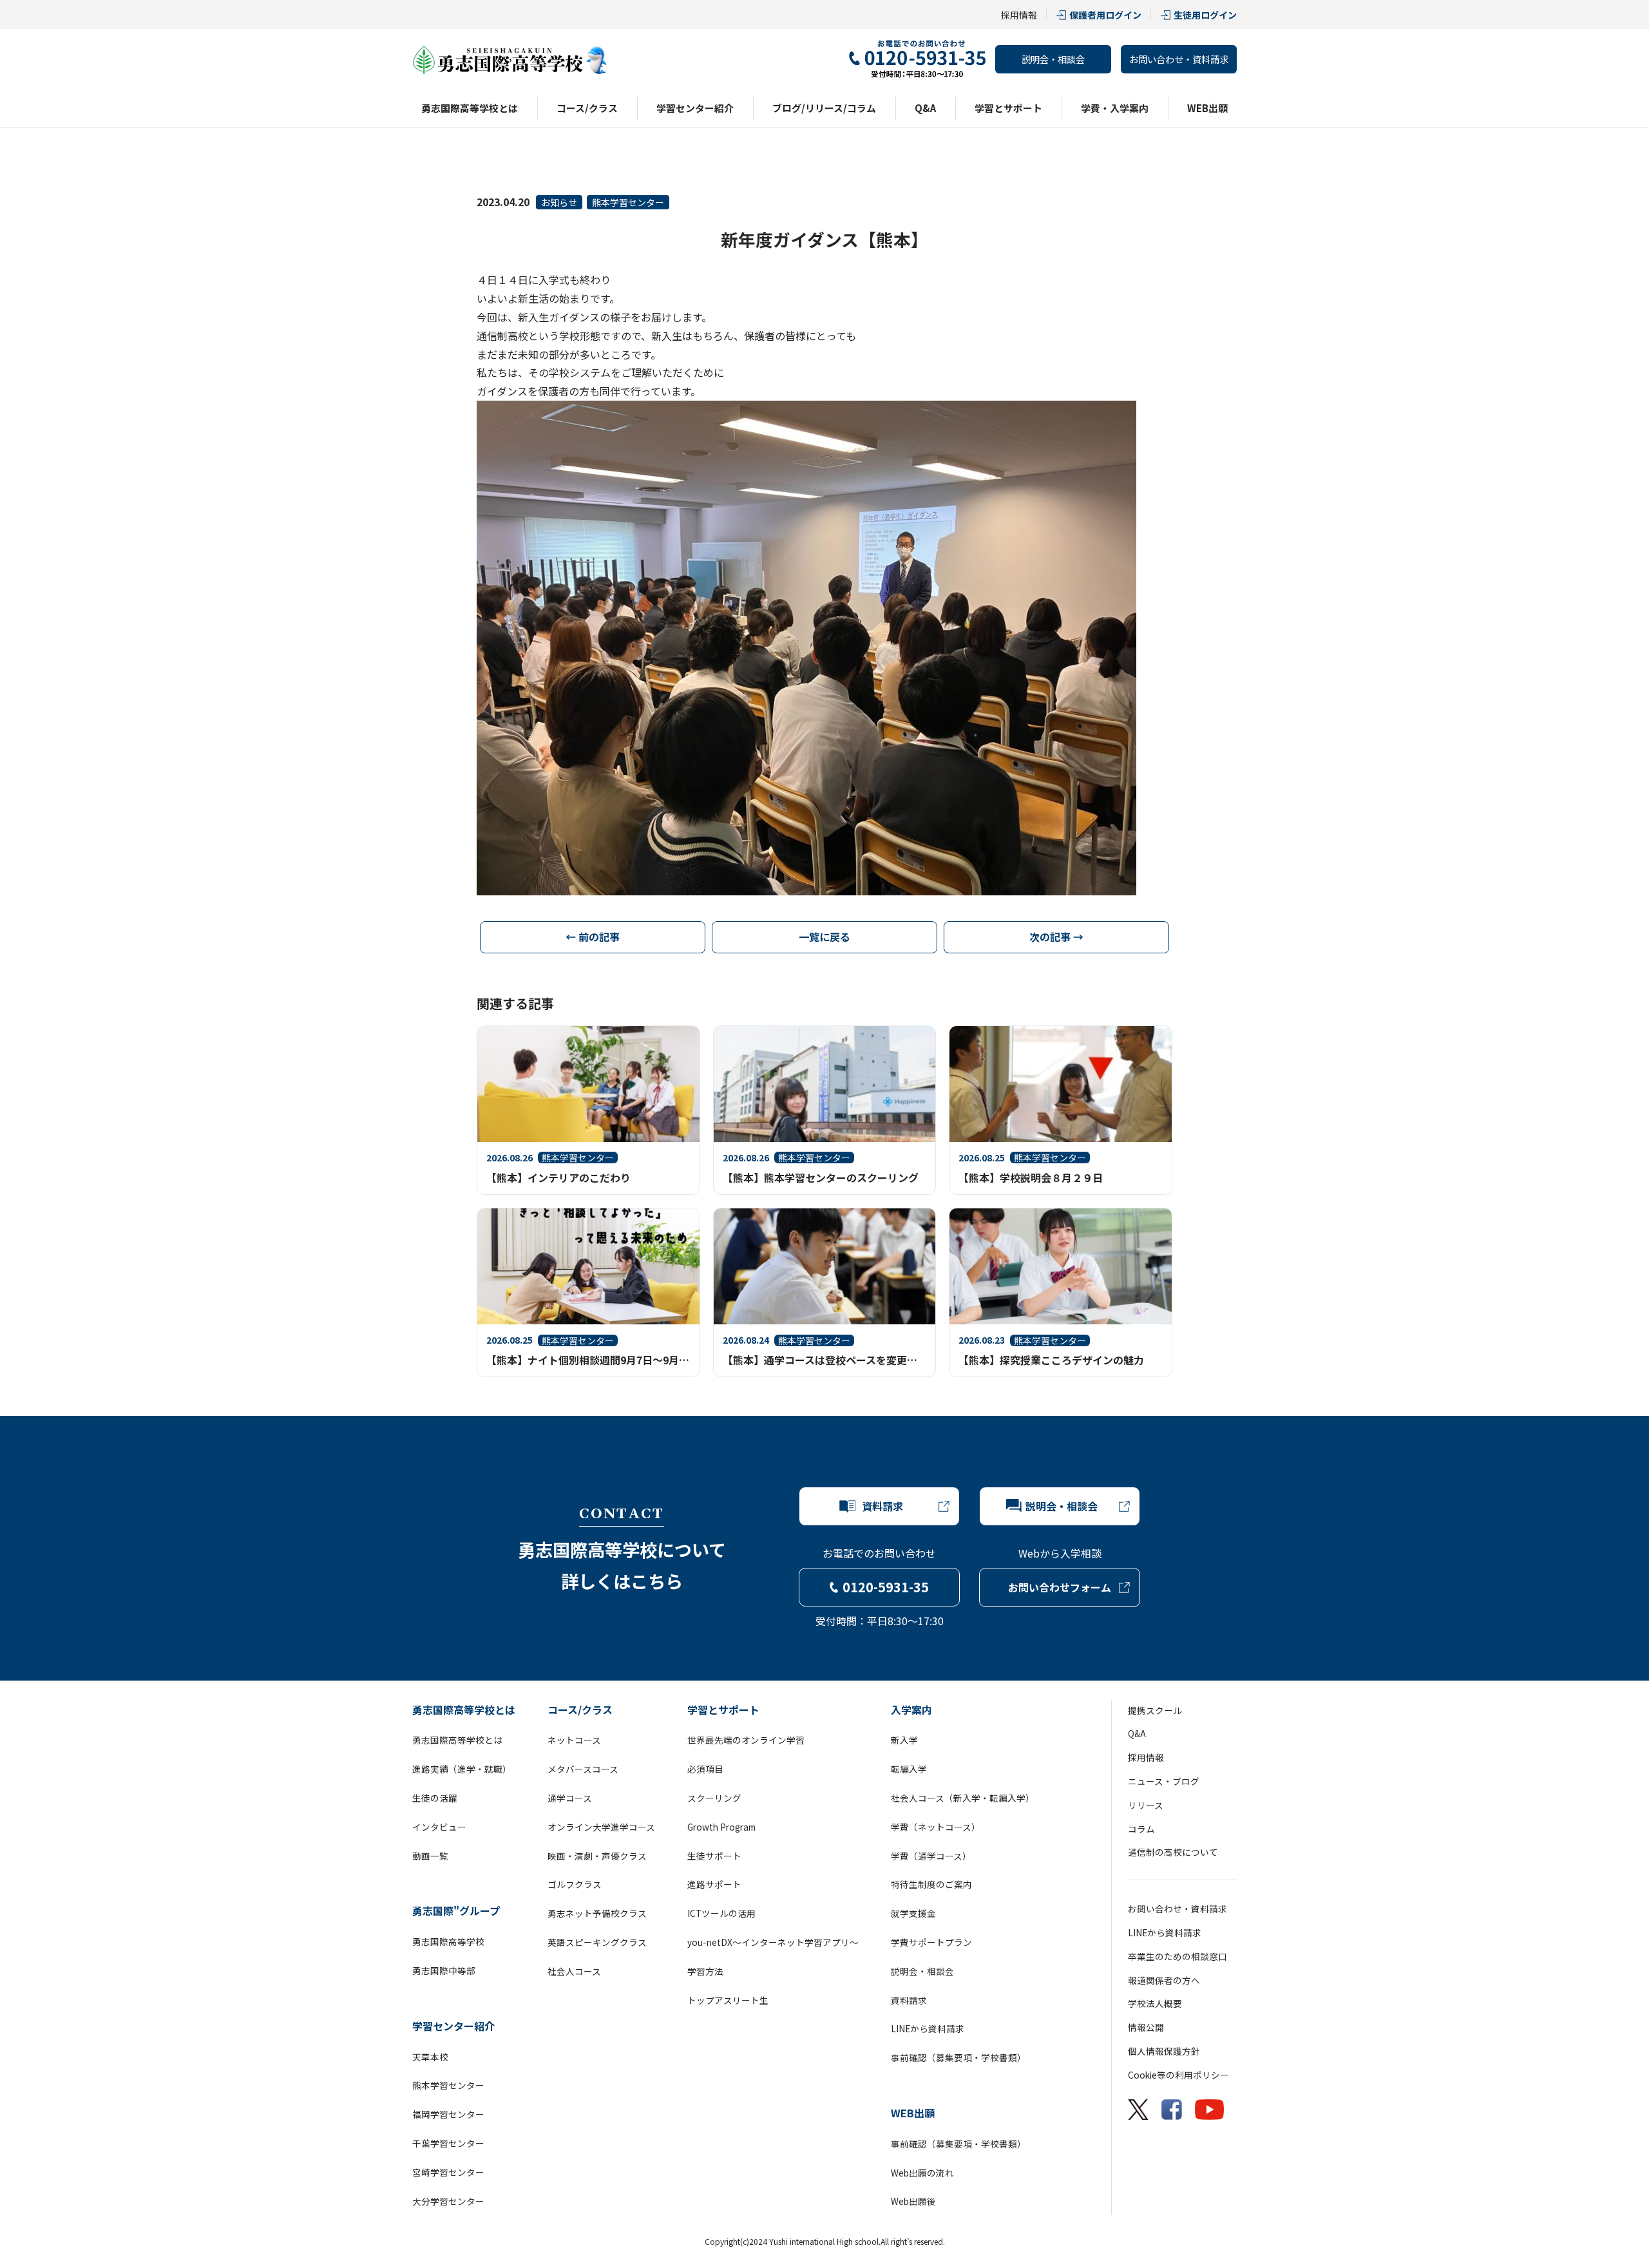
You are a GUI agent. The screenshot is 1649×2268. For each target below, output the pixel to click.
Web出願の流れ (922, 2173)
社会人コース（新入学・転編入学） (963, 1798)
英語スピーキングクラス (597, 1942)
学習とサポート (1008, 108)
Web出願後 (913, 2201)
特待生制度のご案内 (931, 1884)
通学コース (570, 1798)
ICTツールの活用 (721, 1913)
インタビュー (439, 1827)
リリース (1146, 1805)
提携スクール (1155, 1710)
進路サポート (714, 1884)
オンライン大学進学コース (601, 1827)
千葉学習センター (448, 2143)
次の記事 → (1056, 937)
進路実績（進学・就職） (462, 1769)
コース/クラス (587, 108)
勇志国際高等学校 (448, 1941)
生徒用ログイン (1205, 15)
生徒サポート (714, 1856)
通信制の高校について (1173, 1852)
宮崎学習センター (448, 2172)
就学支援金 (913, 1913)
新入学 (904, 1740)
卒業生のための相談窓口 (1177, 1956)
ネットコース (574, 1740)
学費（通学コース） (931, 1856)
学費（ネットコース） (936, 1827)
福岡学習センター (448, 2114)
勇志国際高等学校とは (470, 108)
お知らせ (559, 202)
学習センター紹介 (695, 108)
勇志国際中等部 (444, 1970)
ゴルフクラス (575, 1884)
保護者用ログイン (1105, 15)
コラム (1141, 1829)
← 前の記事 (593, 937)
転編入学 (909, 1769)
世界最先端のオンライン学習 (746, 1740)
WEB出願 (1207, 108)
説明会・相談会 (1053, 59)
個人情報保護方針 (1164, 2051)
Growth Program (721, 1827)
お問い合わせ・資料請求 (1179, 59)
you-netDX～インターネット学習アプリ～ (773, 1942)
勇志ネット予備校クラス (597, 1913)
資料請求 (909, 2000)
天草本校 (430, 2057)
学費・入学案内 (1115, 108)
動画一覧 (430, 1856)
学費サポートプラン (931, 1942)
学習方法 (705, 1971)
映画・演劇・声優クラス (597, 1856)
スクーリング (714, 1798)
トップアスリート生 (728, 2000)
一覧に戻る (824, 937)
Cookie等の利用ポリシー (1178, 2075)
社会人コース (574, 1971)
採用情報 (1019, 15)
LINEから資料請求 (928, 2028)
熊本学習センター (628, 202)
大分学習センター (448, 2201)
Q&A (925, 108)
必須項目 (705, 1769)
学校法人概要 (1155, 2003)
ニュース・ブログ (1164, 1781)
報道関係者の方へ (1164, 1980)
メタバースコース (583, 1769)
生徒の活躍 (435, 1798)
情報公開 (1146, 2027)
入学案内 (911, 1710)
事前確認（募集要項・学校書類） (958, 2057)
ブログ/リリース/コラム (824, 108)
